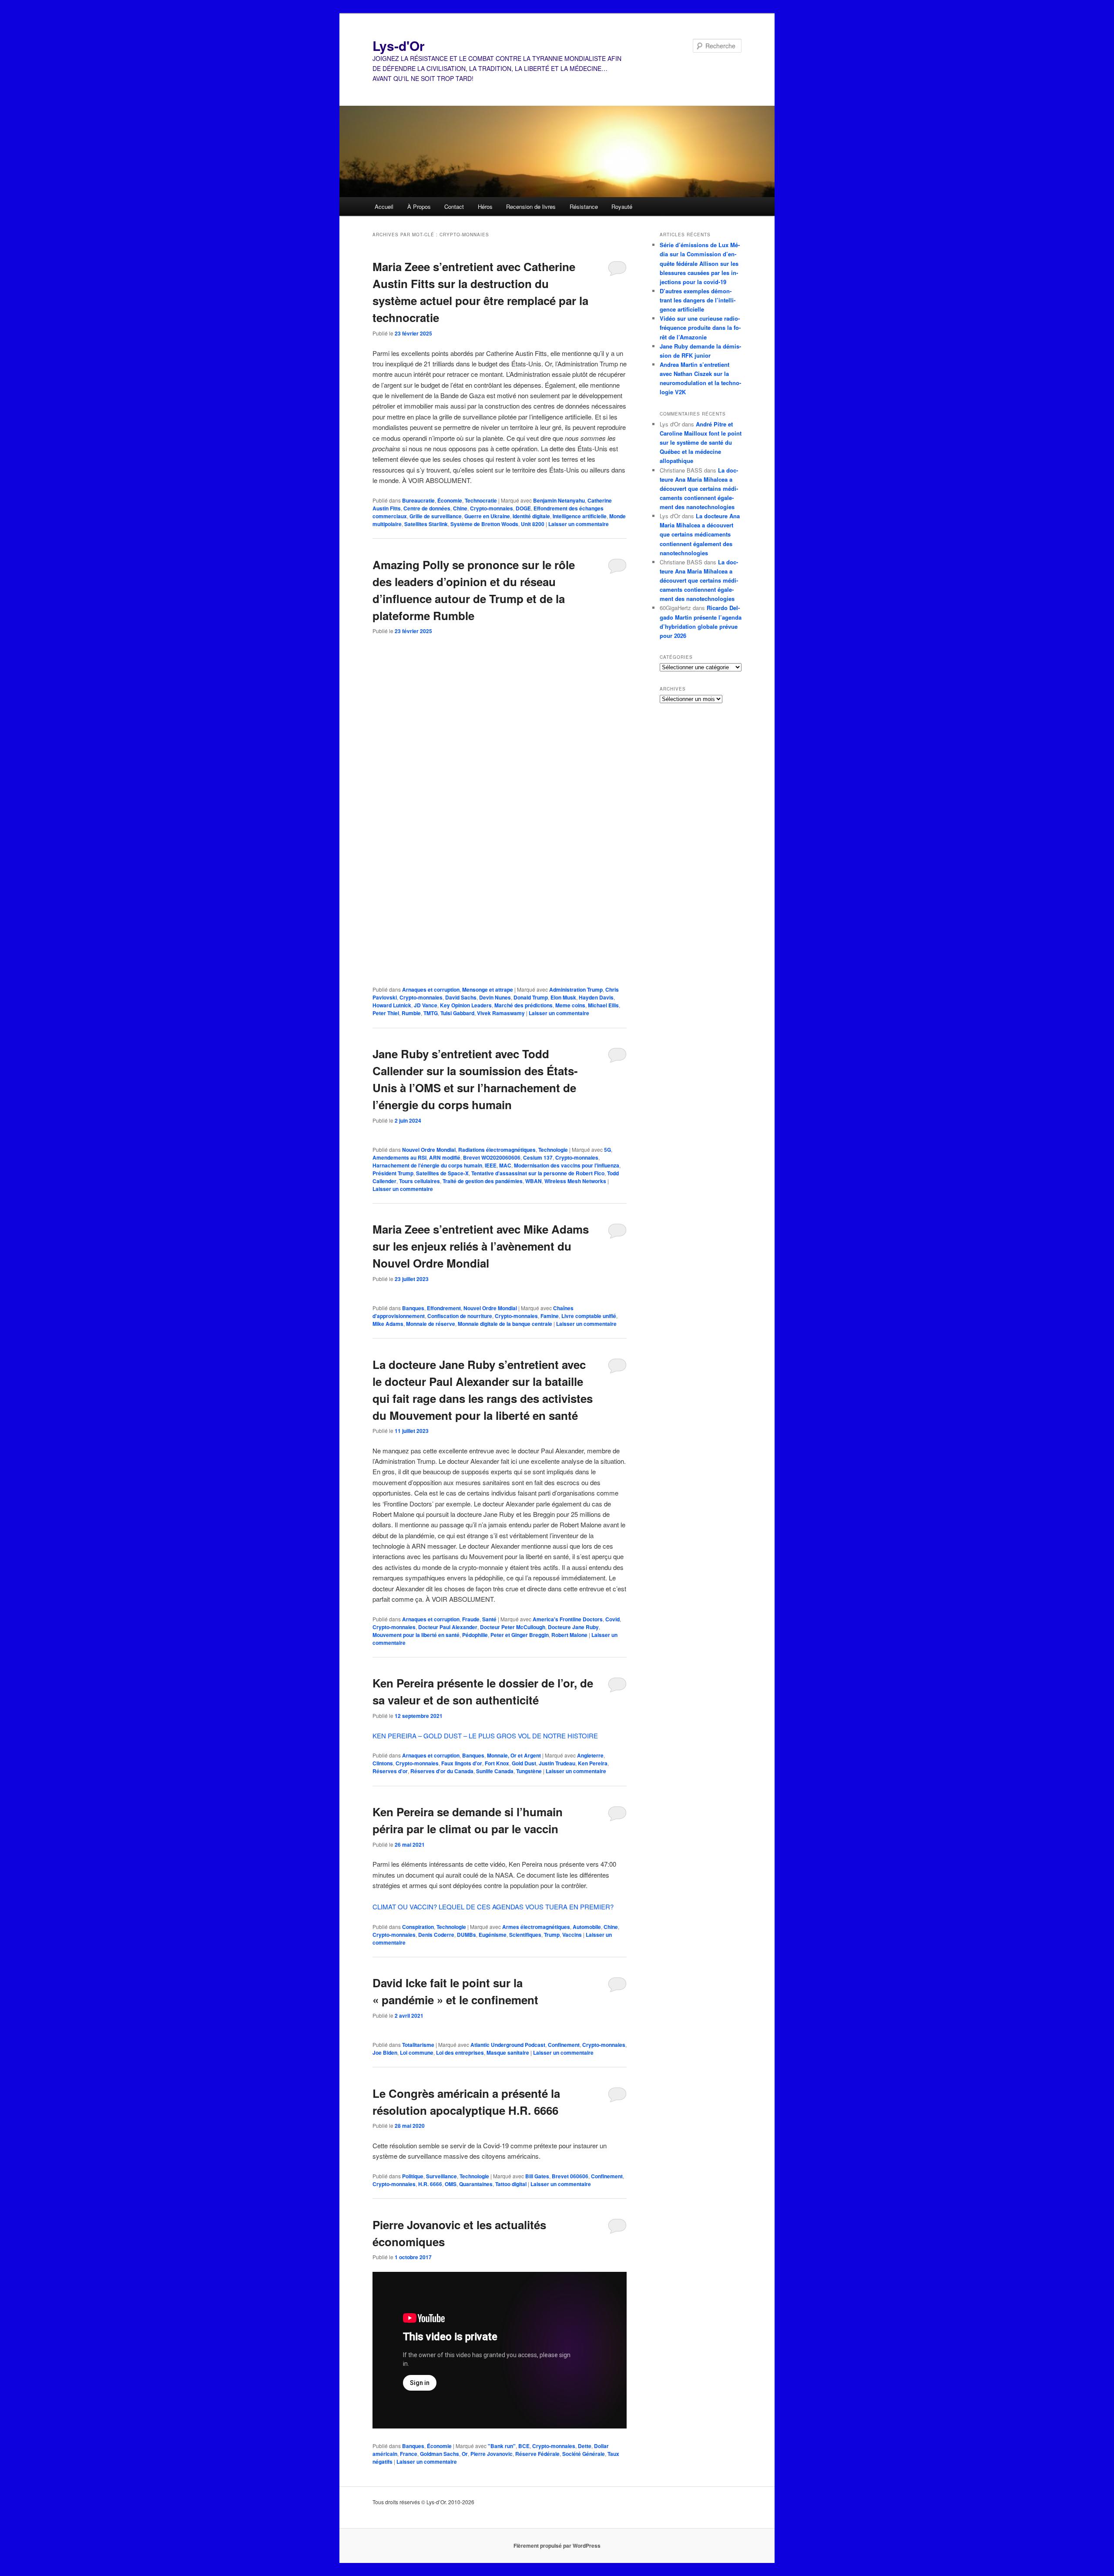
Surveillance (441, 2176)
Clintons (383, 1763)
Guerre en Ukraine (487, 516)
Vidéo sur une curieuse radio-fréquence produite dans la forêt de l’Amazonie (700, 327)
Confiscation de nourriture (460, 1316)
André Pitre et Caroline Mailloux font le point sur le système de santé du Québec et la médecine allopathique (701, 443)
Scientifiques (525, 1935)
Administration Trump (576, 989)
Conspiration (418, 1927)
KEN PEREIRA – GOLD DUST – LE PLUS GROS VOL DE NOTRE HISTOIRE (485, 1736)
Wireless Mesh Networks (575, 1181)
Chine (460, 508)
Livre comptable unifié (589, 1316)
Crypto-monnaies (492, 508)
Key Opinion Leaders (466, 1005)
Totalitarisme (418, 2045)
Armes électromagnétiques (536, 1927)
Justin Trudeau (557, 1763)
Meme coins (570, 1005)
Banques (413, 1308)
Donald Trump (531, 997)
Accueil (384, 206)
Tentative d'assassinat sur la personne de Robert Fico (538, 1173)
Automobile (587, 1927)
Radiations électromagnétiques (497, 1150)
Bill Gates (537, 2176)
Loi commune (417, 2053)
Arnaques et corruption (431, 989)
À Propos (419, 206)
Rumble (411, 1013)
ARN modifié (445, 1157)
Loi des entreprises (460, 2053)
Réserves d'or (390, 1771)
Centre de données (427, 508)
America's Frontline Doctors (568, 1619)
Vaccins (572, 1935)
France (409, 2454)
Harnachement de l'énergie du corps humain (427, 1165)
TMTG (431, 1013)
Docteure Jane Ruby (573, 1627)
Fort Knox (497, 1763)
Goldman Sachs (440, 2454)
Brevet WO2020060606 (492, 1157)
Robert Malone (569, 1635)
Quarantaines (476, 2184)
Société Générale (584, 2454)
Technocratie (481, 500)
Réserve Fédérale (537, 2454)
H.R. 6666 (430, 2184)
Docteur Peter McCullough (513, 1627)
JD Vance (426, 1005)
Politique (413, 2176)
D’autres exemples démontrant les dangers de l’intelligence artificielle (698, 300)
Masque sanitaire (508, 2053)
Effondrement (444, 1308)
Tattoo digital (511, 2184)
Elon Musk (563, 997)
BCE (524, 2446)
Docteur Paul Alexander (448, 1627)
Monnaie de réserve (431, 1324)
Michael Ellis (603, 1005)
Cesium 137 (538, 1157)
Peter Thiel (386, 1013)
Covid (612, 1619)
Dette (585, 2446)
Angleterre (590, 1755)
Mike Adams (388, 1324)
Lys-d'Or (399, 45)
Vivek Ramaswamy (501, 1013)
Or (465, 2454)
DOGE (523, 508)
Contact (454, 206)
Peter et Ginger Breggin (520, 1635)
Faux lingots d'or (462, 1763)
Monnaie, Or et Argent (514, 1755)
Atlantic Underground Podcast (508, 2045)
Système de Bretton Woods (484, 524)
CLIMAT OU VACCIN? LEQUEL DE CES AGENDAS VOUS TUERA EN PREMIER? (493, 1907)
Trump (552, 1935)
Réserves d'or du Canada (442, 1771)
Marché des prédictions (523, 1005)
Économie (450, 500)
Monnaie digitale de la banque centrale (505, 1324)
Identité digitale (531, 516)
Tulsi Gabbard (457, 1013)
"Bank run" (502, 2446)
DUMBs (466, 1935)
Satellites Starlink (426, 524)
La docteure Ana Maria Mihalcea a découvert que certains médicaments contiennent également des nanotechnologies (699, 489)
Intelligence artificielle (580, 516)
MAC (505, 1165)
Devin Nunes (495, 997)
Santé (489, 1619)
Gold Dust (524, 1763)
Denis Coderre (436, 1935)
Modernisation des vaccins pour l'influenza (567, 1165)
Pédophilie (475, 1635)
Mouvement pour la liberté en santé (416, 1635)
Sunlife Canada (495, 1771)
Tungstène (529, 1771)
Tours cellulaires (419, 1181)
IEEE (491, 1165)
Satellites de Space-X (442, 1173)
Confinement (564, 2045)
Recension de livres (531, 206)
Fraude (471, 1619)
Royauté (622, 206)
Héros (485, 206)
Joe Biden (385, 2053)
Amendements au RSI (399, 1157)
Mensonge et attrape (488, 989)
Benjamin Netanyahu (559, 500)
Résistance (584, 206)
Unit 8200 (533, 524)
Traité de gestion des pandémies (483, 1181)
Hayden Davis (596, 997)
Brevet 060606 (570, 2176)
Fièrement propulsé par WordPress (557, 2546)
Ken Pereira (593, 1763)
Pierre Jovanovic (492, 2454)
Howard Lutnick (392, 1005)
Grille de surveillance (436, 516)
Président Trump (393, 1173)
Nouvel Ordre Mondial (429, 1150)
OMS (451, 2184)
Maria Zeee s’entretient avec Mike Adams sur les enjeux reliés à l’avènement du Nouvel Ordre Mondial (481, 1246)
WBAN (534, 1181)
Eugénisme (493, 1935)
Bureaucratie (418, 500)
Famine (550, 1316)
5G (607, 1150)
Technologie (553, 1150)
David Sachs (461, 997)
